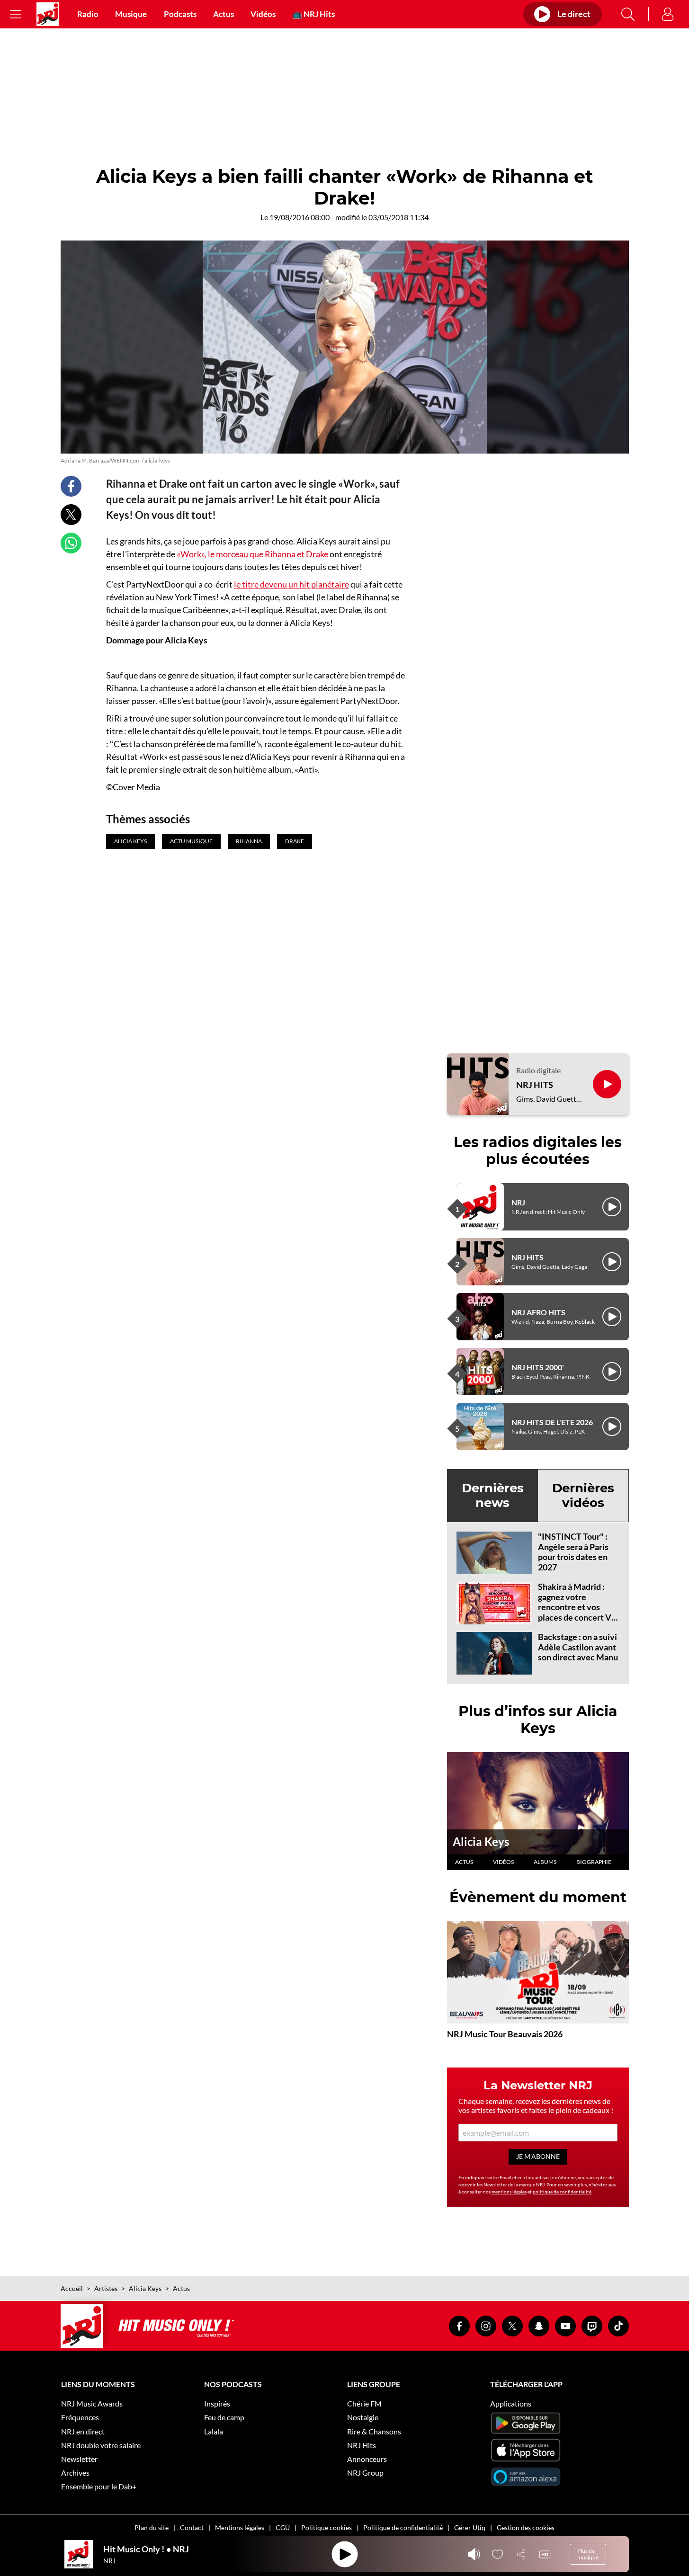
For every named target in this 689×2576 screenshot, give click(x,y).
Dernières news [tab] (493, 1495)
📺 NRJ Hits (313, 14)
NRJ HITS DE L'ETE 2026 (552, 1422)
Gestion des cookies (526, 2527)
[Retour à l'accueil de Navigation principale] (48, 14)
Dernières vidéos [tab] (583, 1495)
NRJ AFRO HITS (538, 1312)
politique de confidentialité (562, 2192)
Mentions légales (240, 2527)
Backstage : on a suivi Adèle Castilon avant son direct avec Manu (578, 1647)
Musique (131, 14)
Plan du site (152, 2527)
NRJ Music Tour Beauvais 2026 (505, 2034)
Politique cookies (327, 2527)
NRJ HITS (535, 1085)
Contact (192, 2527)
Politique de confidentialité (403, 2527)
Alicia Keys (481, 1841)
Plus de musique (588, 2554)
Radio (88, 14)
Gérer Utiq (470, 2527)
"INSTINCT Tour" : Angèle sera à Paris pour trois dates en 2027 (573, 1552)
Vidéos (263, 14)
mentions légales (509, 2192)
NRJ (518, 1202)
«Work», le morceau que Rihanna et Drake (252, 554)
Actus (224, 14)
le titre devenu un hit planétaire (291, 584)
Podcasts (180, 14)
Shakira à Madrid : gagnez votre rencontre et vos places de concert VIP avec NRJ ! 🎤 (579, 1607)
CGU (283, 2527)
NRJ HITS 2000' (538, 1367)
